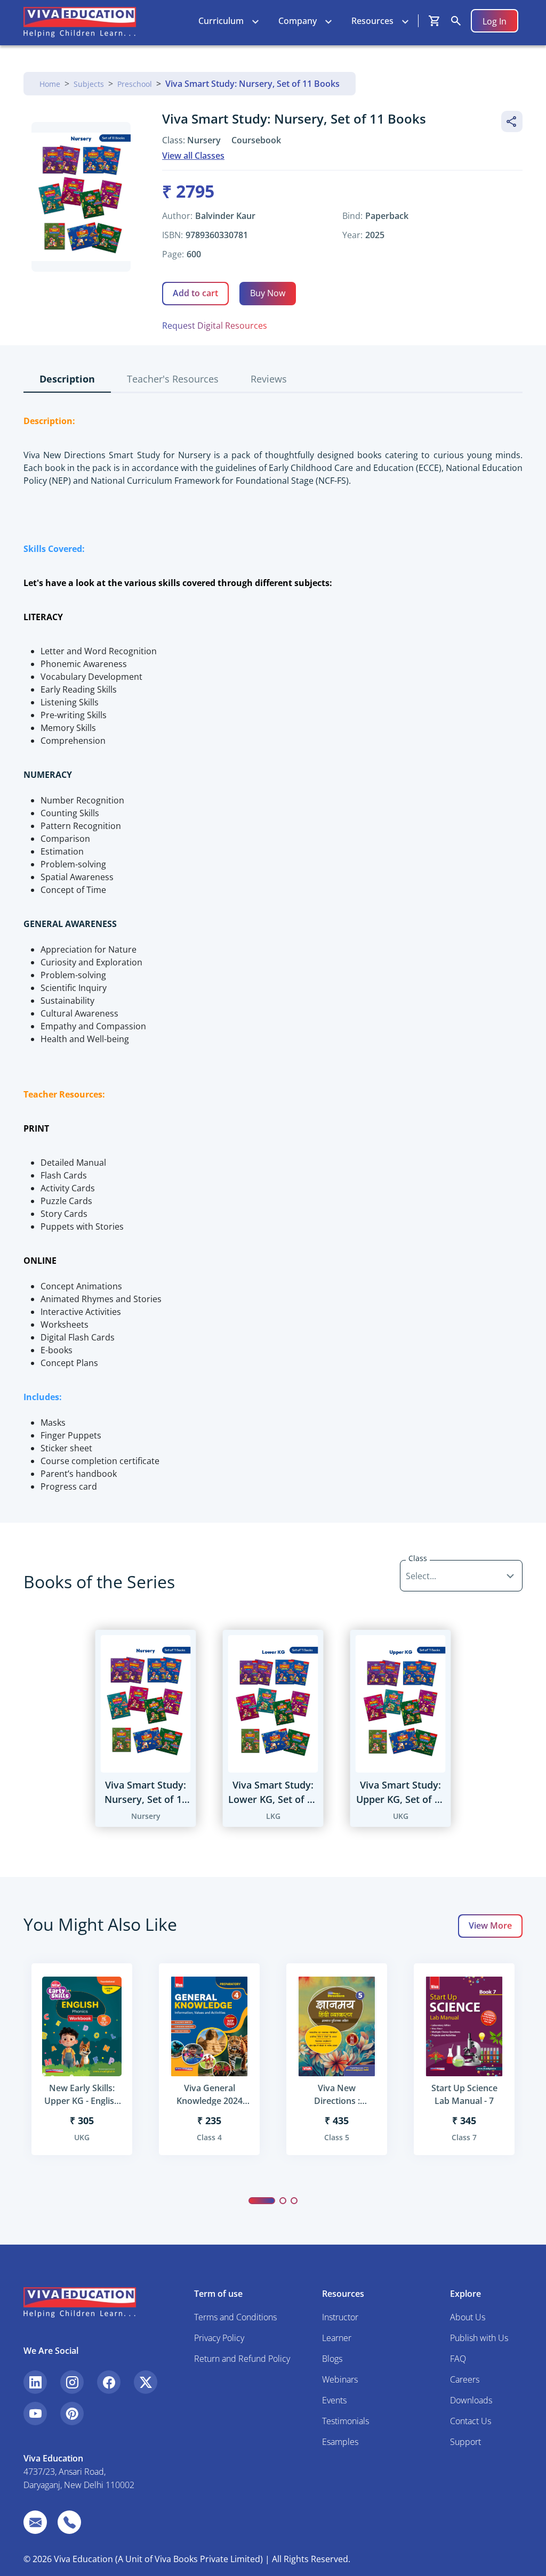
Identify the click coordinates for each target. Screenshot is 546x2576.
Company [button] (298, 21)
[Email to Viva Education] (35, 2522)
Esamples (340, 2442)
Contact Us (471, 2421)
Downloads (471, 2400)
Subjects (89, 84)
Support (465, 2442)
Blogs (332, 2359)
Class (418, 1558)
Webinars (340, 2379)
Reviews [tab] (269, 379)
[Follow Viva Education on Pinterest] (72, 2414)
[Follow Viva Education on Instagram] (72, 2382)
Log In (495, 21)
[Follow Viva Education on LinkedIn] (35, 2382)
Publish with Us (479, 2338)
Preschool (135, 84)
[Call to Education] (69, 2522)
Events (334, 2400)
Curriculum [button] (221, 21)
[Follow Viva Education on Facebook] (109, 2382)
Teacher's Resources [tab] (173, 379)
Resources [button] (372, 21)
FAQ (458, 2359)
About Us (468, 2317)
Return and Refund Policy (242, 2359)
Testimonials (346, 2421)
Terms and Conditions (235, 2317)
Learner (337, 2338)
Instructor (340, 2317)
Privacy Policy (219, 2338)
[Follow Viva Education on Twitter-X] (146, 2382)
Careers (465, 2379)
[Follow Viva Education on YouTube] (35, 2414)
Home (50, 84)
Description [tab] (67, 379)
